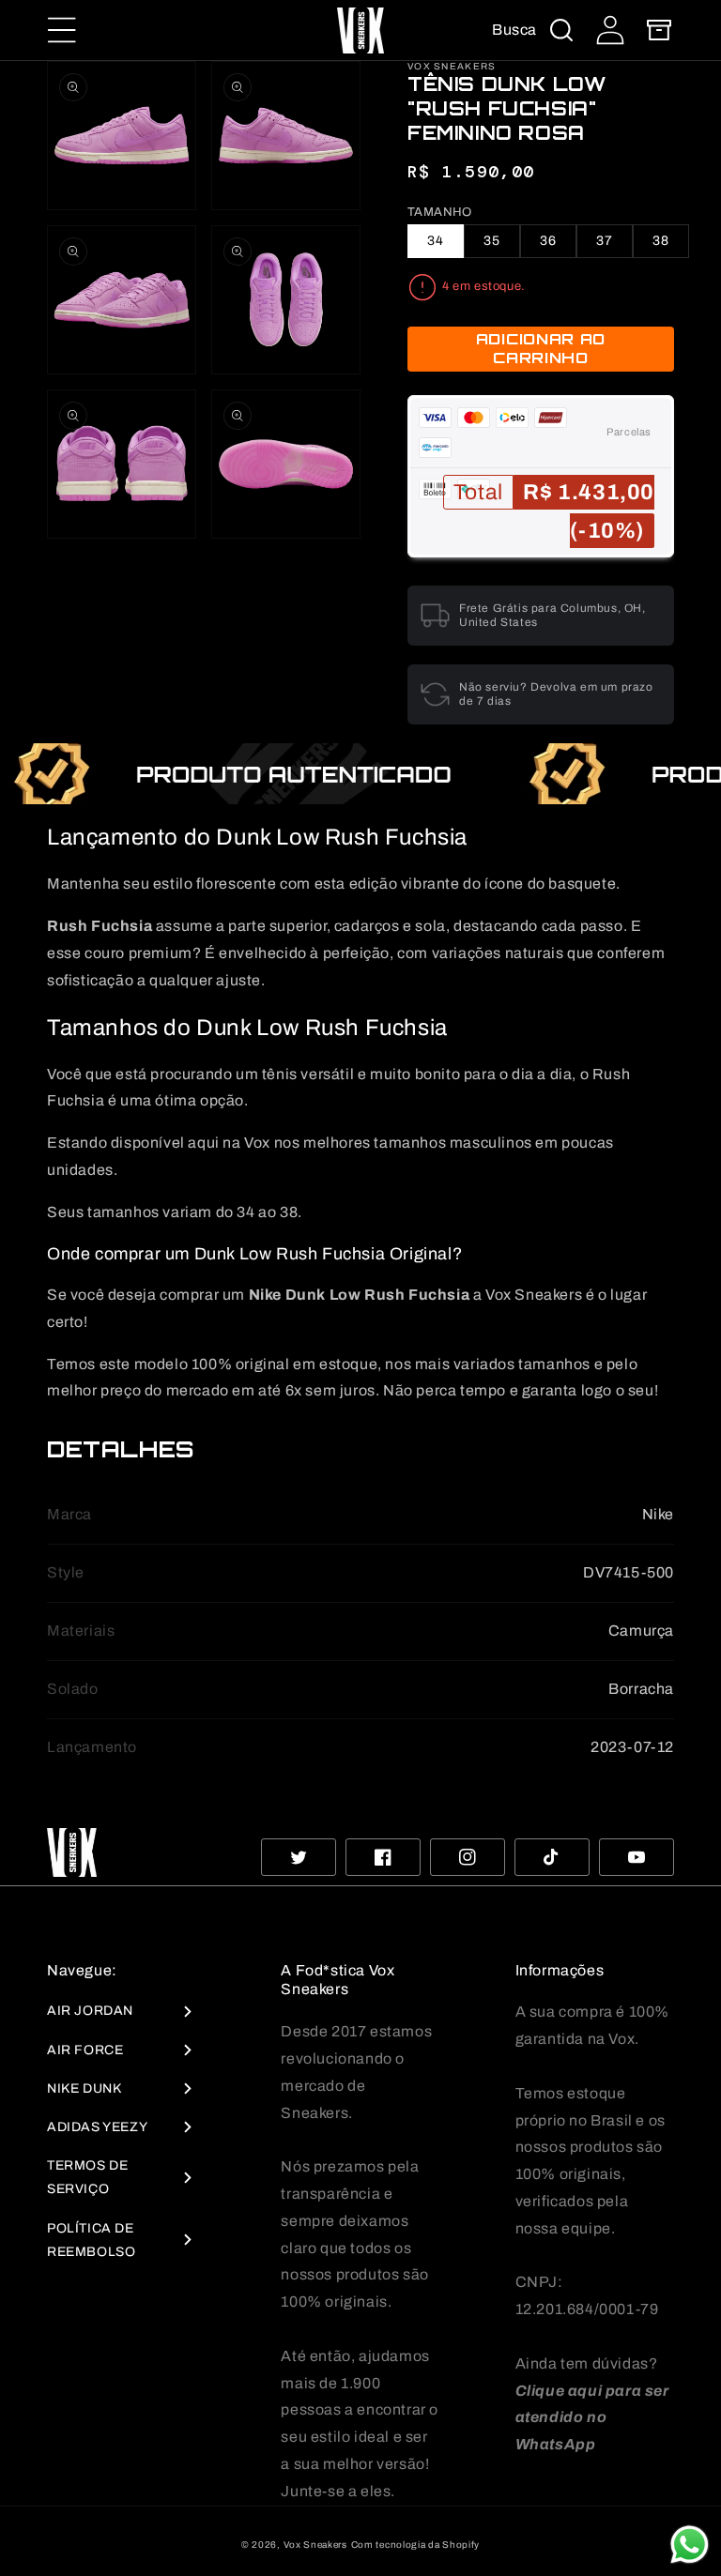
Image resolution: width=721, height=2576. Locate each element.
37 (605, 241)
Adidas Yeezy (97, 2127)
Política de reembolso (91, 2240)
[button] (62, 30)
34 (436, 241)
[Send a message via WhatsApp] (690, 2545)
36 (548, 241)
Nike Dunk (84, 2088)
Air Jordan (90, 2011)
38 (661, 241)
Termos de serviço (87, 2177)
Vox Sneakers (315, 2545)
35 (492, 241)
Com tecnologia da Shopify (416, 2545)
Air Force (85, 2050)
